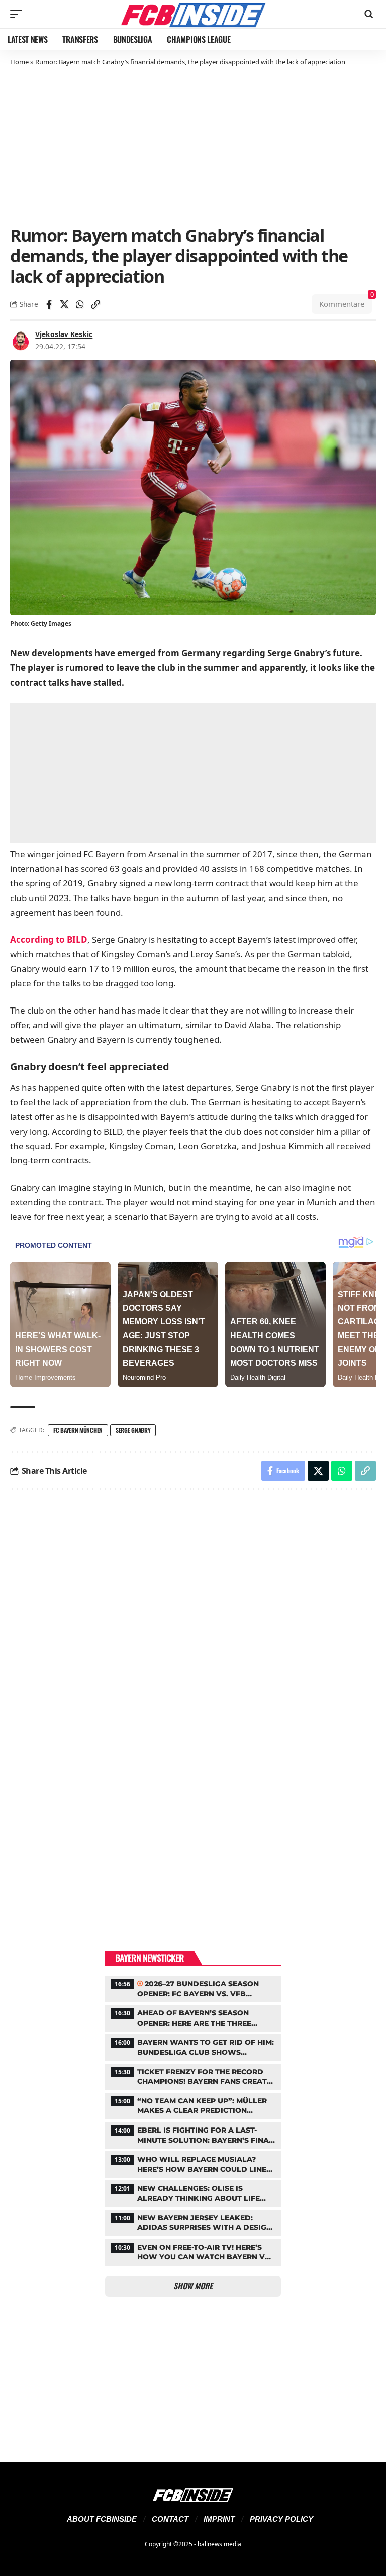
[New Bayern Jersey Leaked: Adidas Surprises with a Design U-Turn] (193, 2222)
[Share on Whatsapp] (80, 304)
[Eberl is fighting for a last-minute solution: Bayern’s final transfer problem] (193, 2134)
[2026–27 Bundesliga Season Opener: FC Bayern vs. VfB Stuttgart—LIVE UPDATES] (193, 1988)
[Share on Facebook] (49, 304)
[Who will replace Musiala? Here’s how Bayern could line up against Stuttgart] (193, 2163)
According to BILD (49, 939)
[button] (19, 14)
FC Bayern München (78, 1430)
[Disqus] (193, 1632)
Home (19, 62)
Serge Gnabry (133, 1430)
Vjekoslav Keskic (64, 334)
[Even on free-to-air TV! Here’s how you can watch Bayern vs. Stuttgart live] (193, 2251)
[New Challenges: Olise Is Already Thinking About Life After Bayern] (193, 2192)
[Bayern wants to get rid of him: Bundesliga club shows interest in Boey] (193, 2046)
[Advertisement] (193, 145)
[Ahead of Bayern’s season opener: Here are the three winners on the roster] (193, 2017)
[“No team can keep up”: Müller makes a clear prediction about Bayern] (193, 2105)
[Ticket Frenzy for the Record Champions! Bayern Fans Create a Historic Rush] (193, 2076)
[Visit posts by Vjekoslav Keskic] (21, 341)
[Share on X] (64, 304)
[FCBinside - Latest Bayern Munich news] (193, 14)
